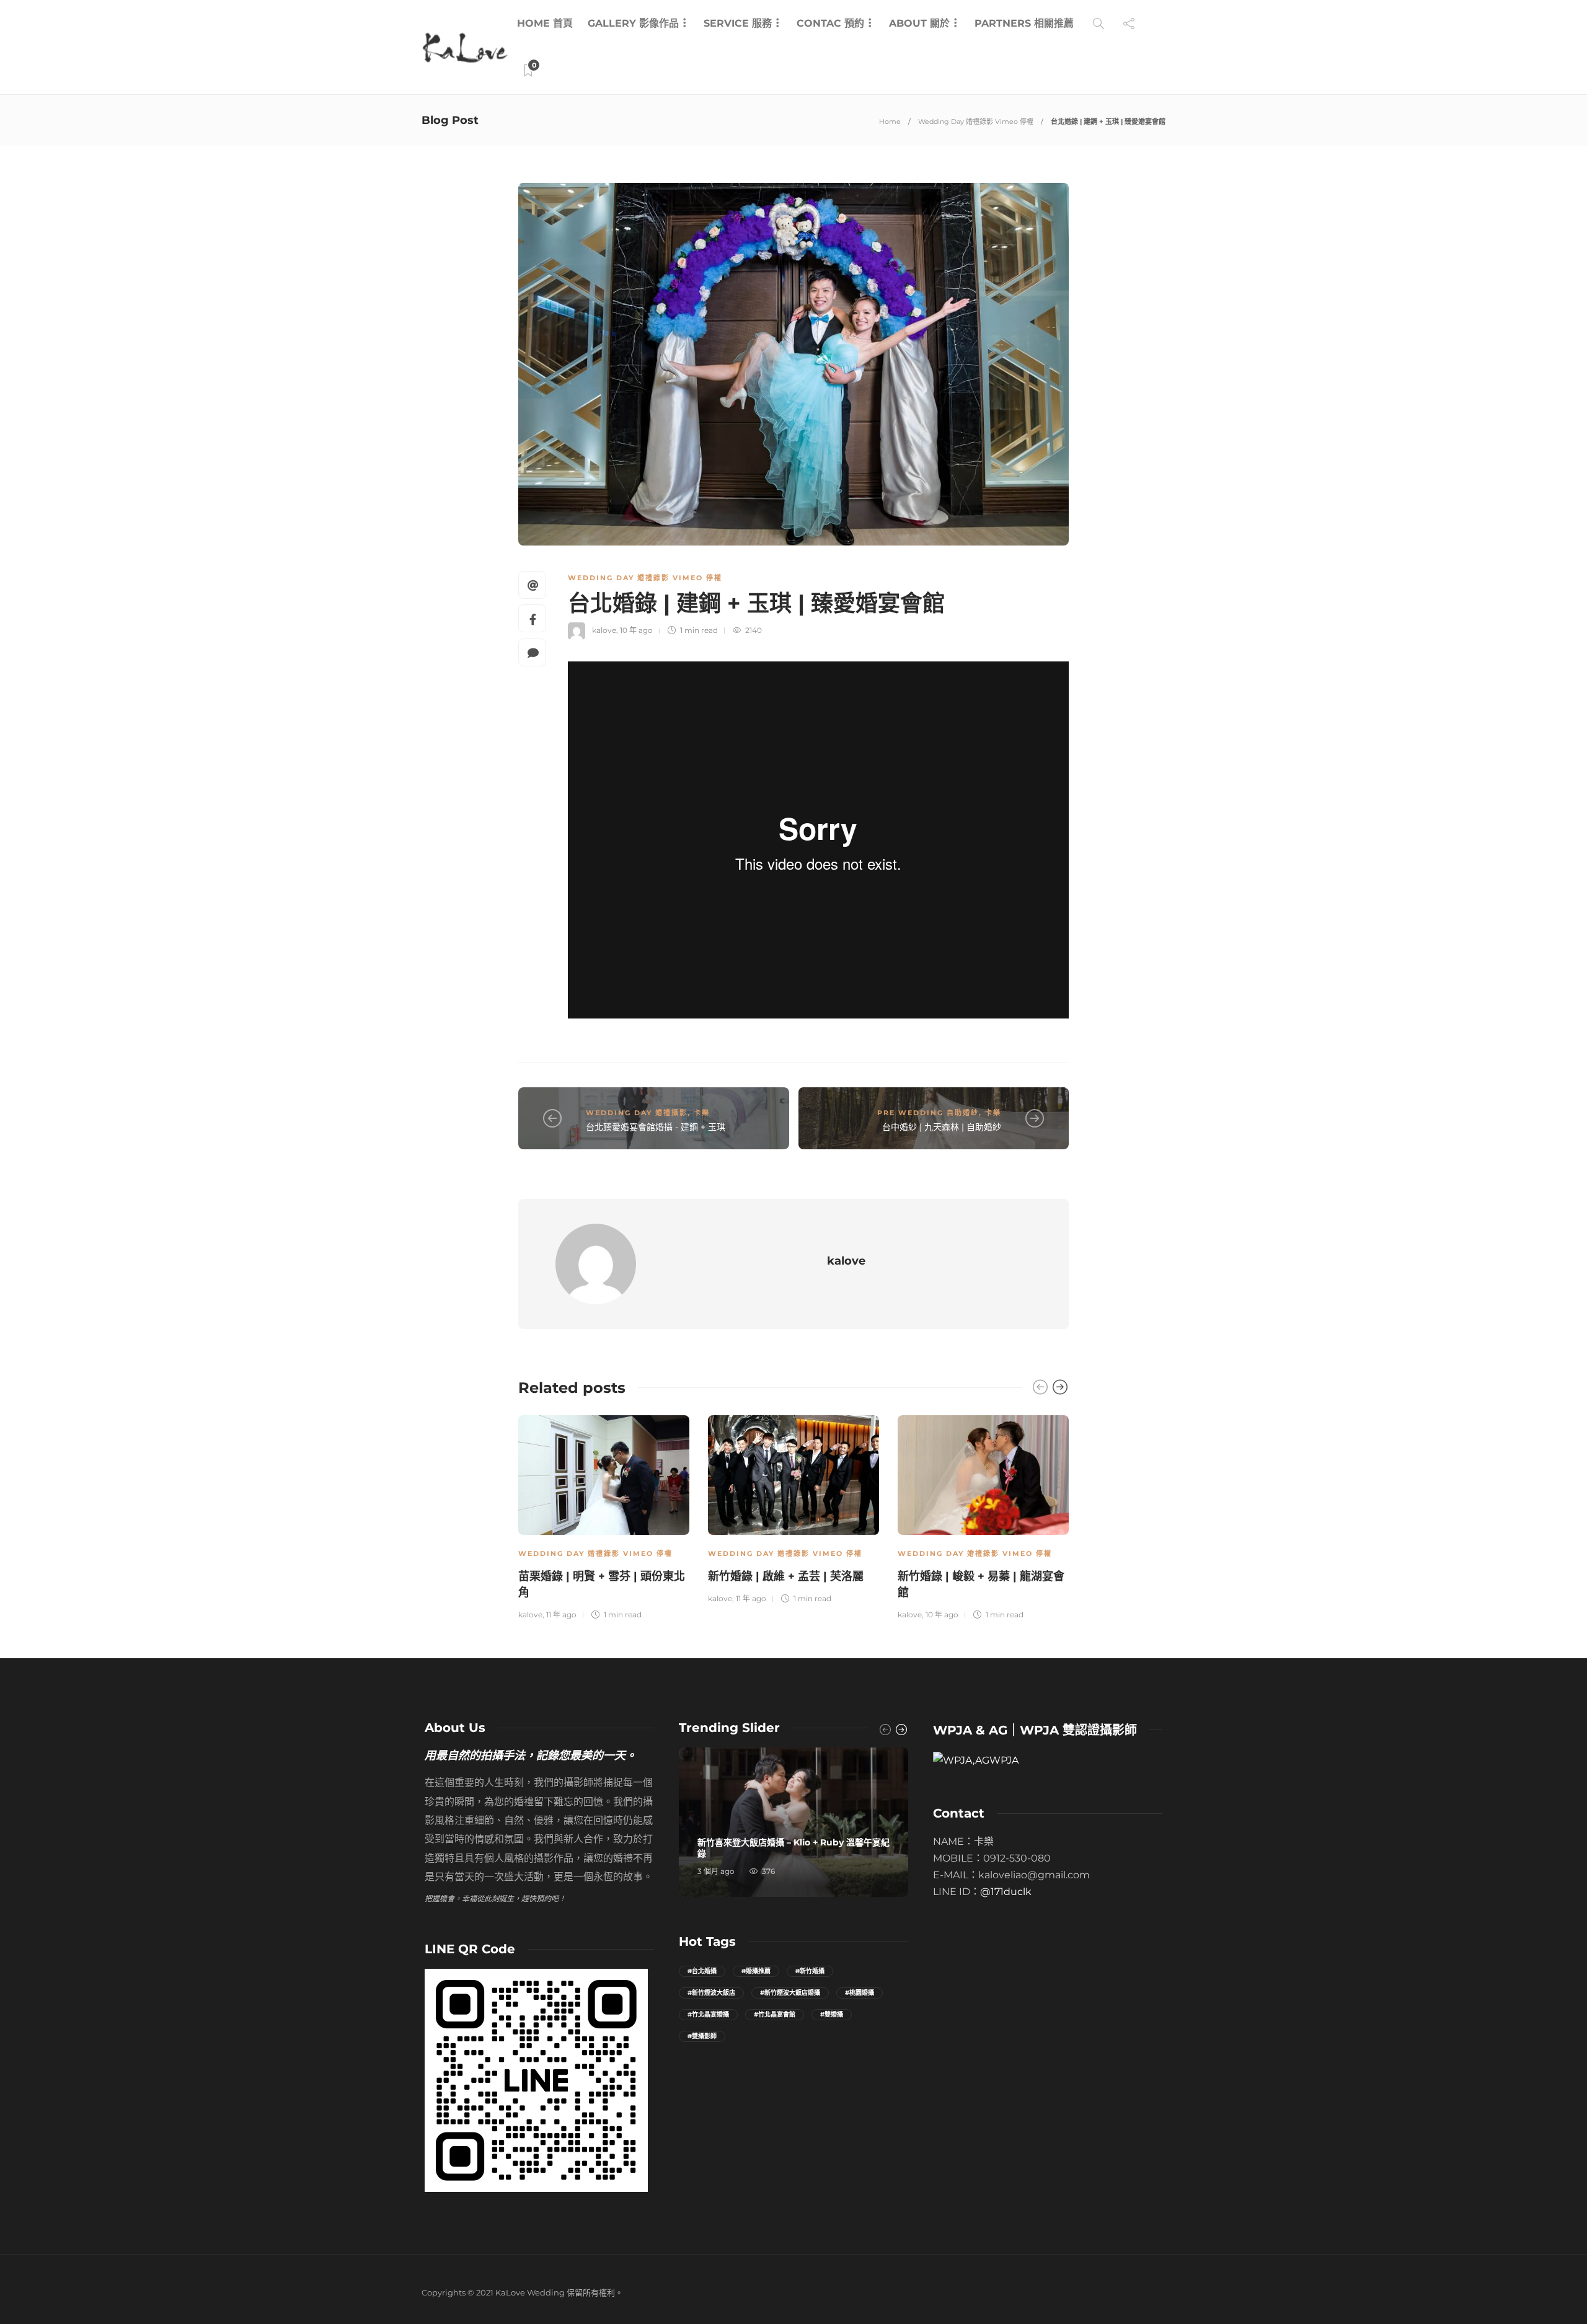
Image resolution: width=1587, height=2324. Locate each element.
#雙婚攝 (832, 2014)
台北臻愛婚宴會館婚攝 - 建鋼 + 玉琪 (656, 1127)
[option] (604, 1516)
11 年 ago (561, 1615)
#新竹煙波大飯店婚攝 (790, 1993)
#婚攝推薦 (756, 1971)
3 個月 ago (716, 1871)
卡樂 (702, 1113)
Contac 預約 (830, 23)
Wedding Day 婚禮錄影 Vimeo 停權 (976, 122)
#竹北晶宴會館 (775, 2014)
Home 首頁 (545, 23)
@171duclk (1006, 1892)
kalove (604, 630)
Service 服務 (738, 23)
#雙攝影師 (702, 2036)
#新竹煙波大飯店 (711, 1993)
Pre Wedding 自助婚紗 (928, 1113)
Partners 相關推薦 (1024, 23)
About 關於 (919, 23)
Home (890, 122)
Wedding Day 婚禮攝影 (637, 1113)
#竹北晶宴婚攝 (708, 2014)
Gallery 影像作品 (633, 23)
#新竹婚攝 (810, 1971)
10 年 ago (636, 630)
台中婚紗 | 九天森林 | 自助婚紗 (942, 1127)
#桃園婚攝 (860, 1993)
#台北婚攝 (702, 1971)
